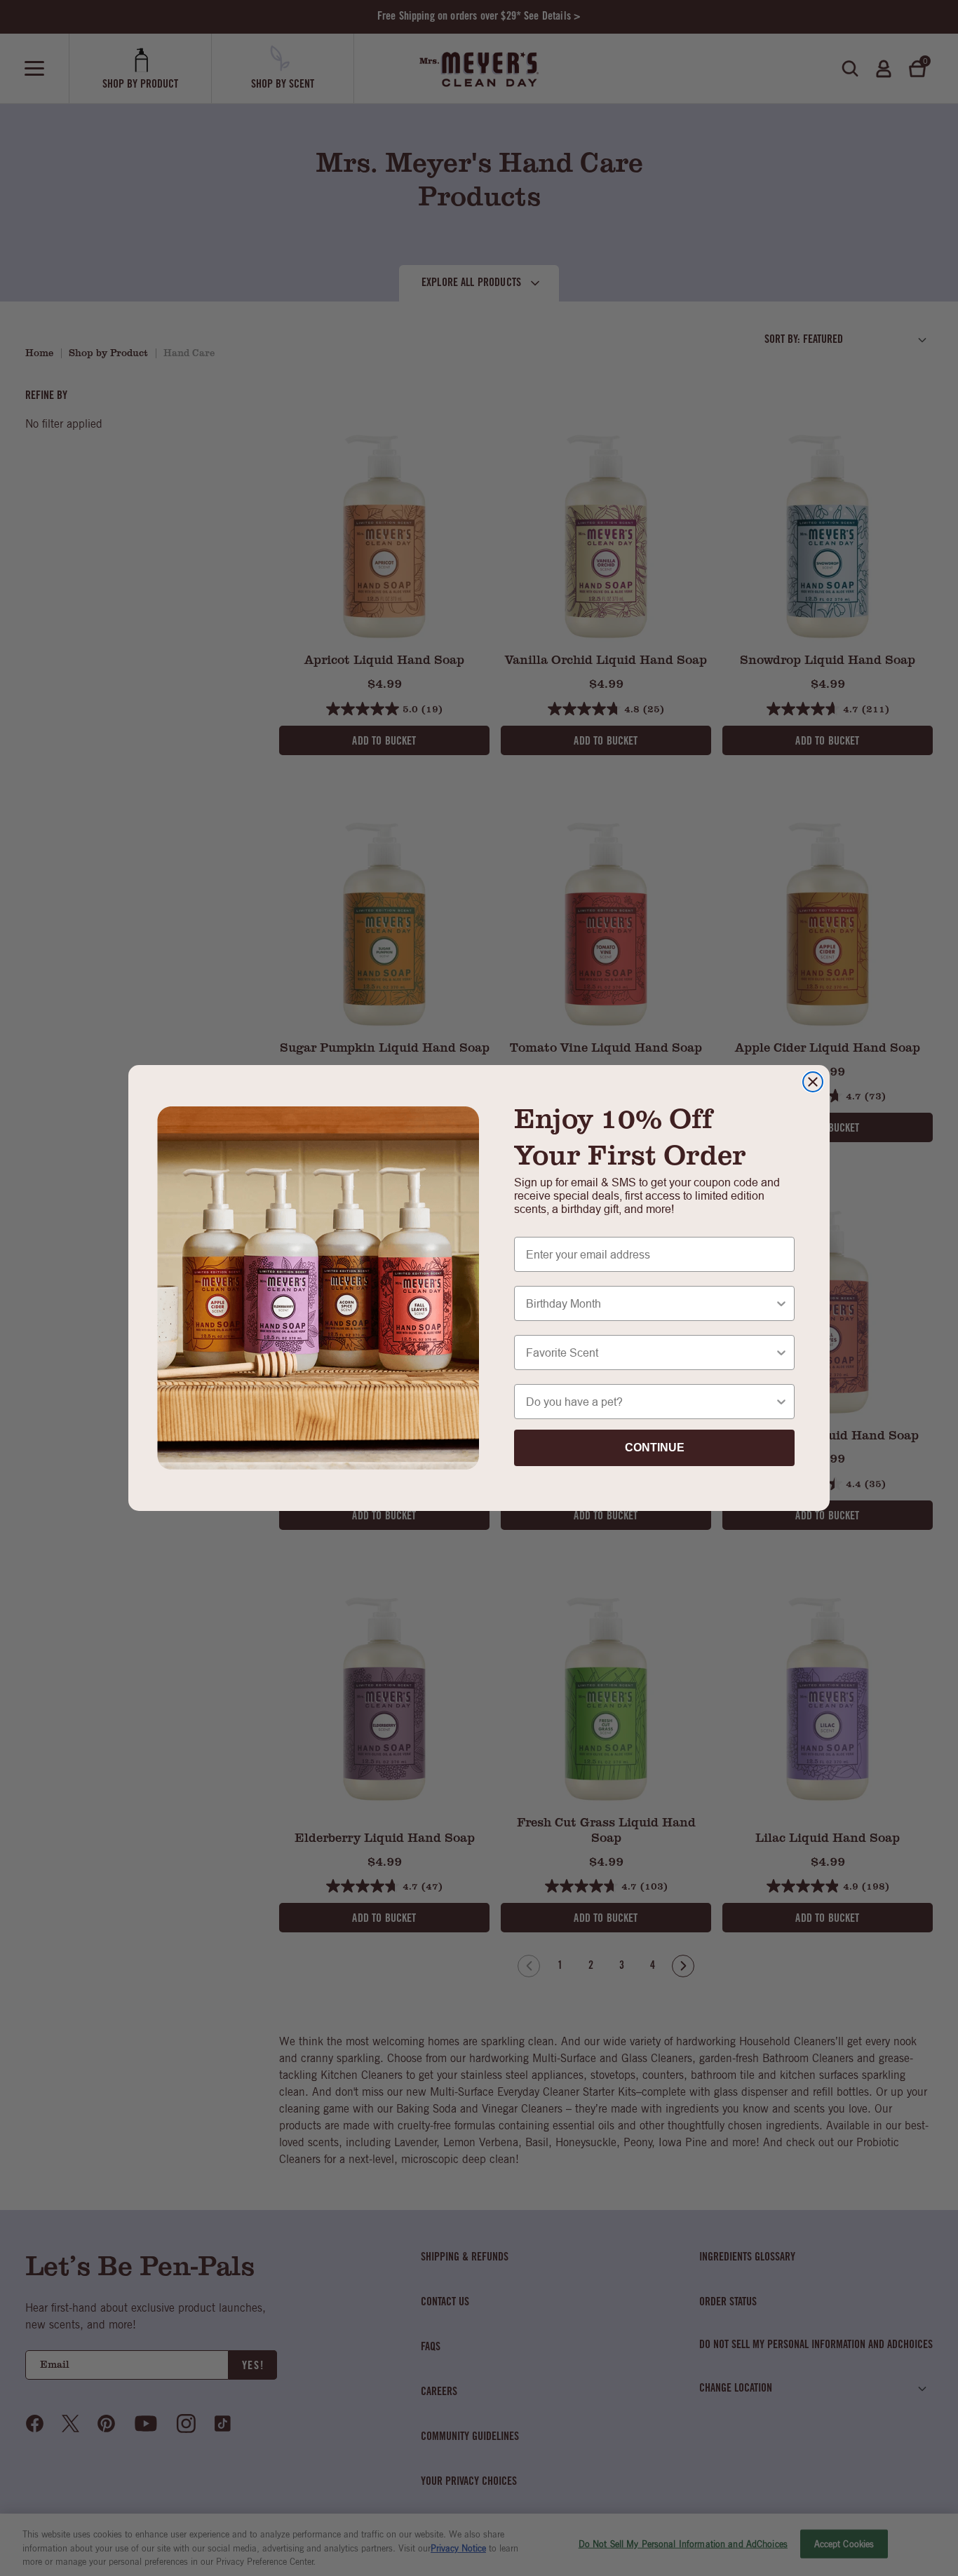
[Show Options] (781, 1303)
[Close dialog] (813, 1082)
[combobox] (650, 1303)
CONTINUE (655, 1448)
